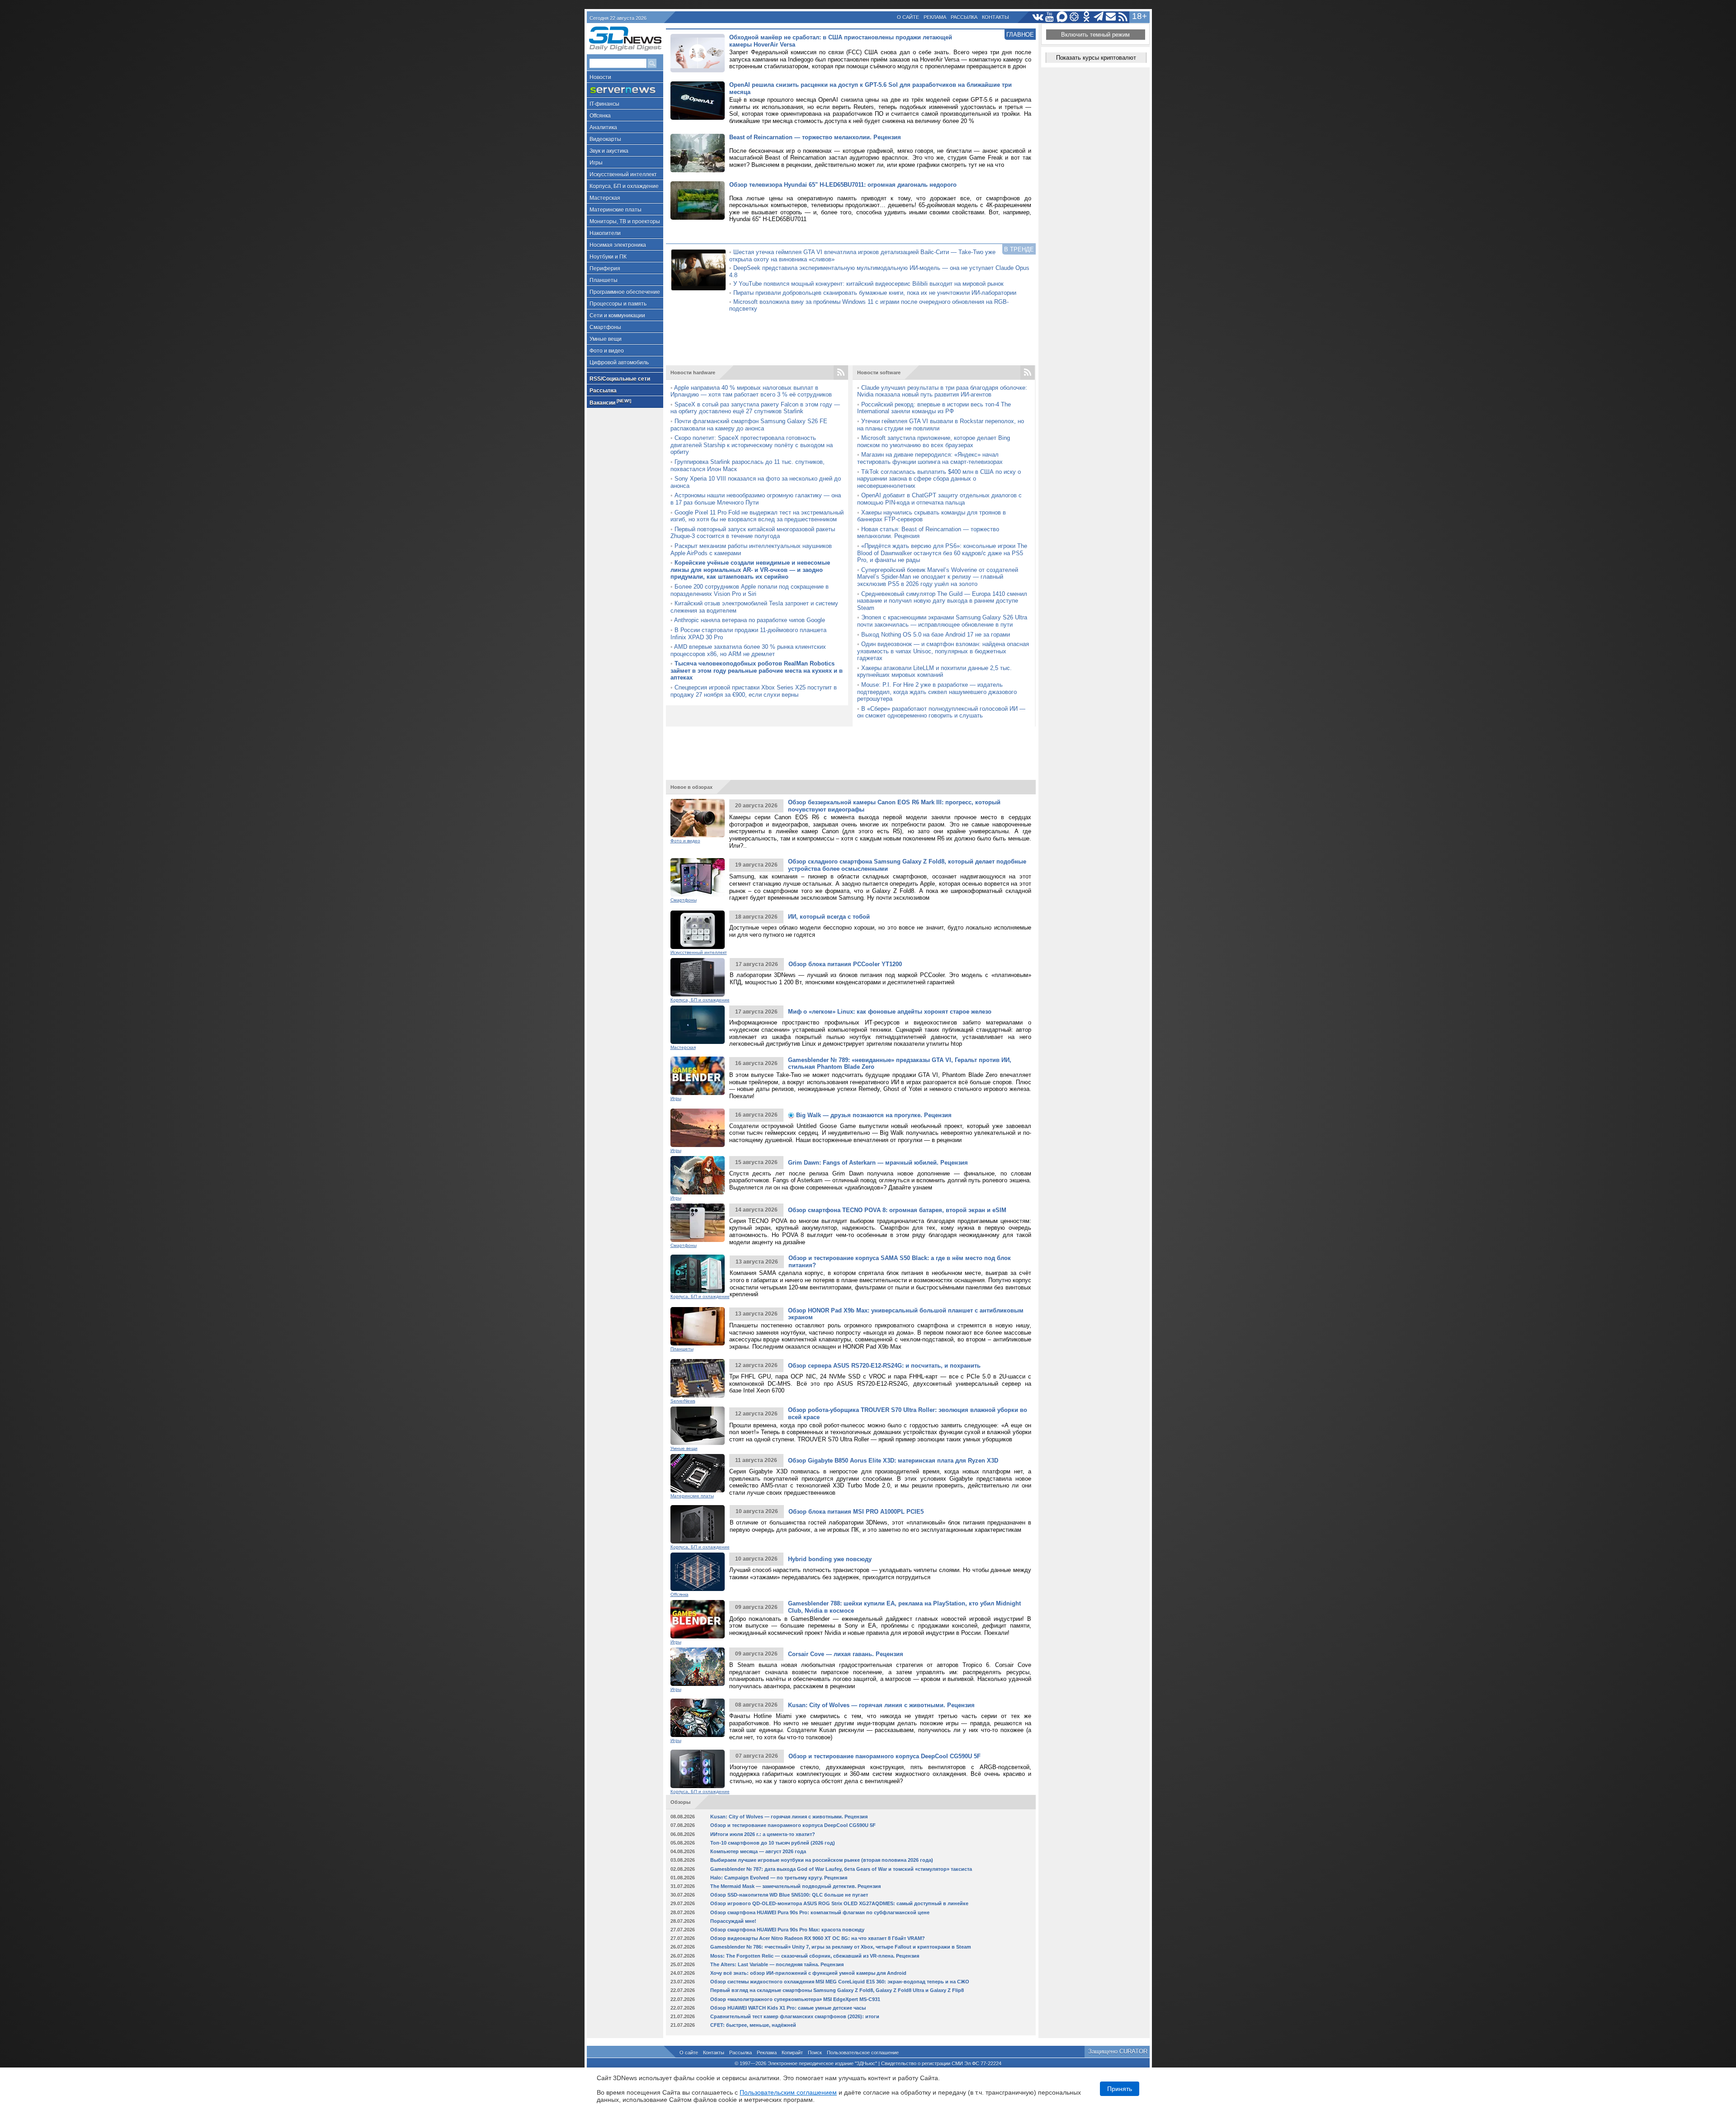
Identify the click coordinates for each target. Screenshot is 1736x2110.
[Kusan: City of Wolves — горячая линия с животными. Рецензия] (698, 1718)
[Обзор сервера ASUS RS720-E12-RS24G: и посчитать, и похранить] (698, 1378)
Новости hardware (693, 373)
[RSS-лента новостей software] (1028, 373)
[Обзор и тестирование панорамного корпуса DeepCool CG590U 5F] (698, 1769)
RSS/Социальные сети (620, 379)
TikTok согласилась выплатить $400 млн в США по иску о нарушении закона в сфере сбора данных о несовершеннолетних (939, 479)
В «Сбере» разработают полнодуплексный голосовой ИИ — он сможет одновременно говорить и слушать (941, 712)
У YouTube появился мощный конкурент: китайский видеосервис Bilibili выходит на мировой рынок (868, 284)
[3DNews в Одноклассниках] (1087, 17)
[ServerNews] (625, 90)
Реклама (935, 17)
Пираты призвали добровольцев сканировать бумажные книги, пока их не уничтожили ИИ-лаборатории (875, 293)
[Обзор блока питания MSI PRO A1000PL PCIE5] (698, 1524)
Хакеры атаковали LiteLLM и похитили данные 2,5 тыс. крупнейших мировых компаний (934, 672)
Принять (1120, 2089)
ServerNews (683, 1401)
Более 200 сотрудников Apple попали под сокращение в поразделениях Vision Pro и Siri (750, 590)
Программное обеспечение (625, 292)
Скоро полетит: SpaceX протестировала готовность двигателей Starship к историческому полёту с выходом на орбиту (752, 445)
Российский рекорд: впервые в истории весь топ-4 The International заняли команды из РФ (934, 408)
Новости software (879, 373)
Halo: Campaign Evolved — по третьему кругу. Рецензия (779, 1878)
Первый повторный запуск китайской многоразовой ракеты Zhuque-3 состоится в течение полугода (753, 533)
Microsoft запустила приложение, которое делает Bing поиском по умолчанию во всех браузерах (934, 441)
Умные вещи (606, 339)
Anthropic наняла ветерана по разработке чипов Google (750, 620)
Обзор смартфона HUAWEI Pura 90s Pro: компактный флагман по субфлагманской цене (820, 1912)
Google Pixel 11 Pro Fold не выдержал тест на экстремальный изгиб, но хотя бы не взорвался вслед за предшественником (757, 516)
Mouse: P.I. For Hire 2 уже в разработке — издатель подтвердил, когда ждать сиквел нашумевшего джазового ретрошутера (937, 692)
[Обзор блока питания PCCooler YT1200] (698, 977)
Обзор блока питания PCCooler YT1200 (845, 964)
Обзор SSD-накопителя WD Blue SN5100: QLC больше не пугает (789, 1895)
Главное (1020, 35)
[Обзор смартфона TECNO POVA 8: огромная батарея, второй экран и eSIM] (698, 1223)
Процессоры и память (618, 304)
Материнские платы (616, 210)
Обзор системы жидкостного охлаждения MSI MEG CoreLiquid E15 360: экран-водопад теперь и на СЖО (840, 1982)
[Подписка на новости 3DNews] (1111, 17)
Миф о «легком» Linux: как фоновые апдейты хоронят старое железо (890, 1012)
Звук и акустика (609, 151)
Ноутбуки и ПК (608, 257)
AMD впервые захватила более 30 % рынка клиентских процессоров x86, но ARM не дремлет (748, 650)
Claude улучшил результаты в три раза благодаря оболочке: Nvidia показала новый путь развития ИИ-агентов (942, 391)
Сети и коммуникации (617, 316)
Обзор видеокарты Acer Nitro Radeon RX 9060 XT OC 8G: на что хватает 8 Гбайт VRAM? (818, 1938)
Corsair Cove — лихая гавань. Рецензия (846, 1654)
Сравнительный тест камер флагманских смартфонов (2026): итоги (795, 2016)
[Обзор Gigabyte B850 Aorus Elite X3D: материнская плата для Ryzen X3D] (698, 1473)
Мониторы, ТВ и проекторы (625, 222)
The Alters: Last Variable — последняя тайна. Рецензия (777, 1964)
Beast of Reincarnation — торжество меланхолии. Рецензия (815, 137)
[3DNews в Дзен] (1074, 17)
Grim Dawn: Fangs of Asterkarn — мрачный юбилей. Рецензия (878, 1163)
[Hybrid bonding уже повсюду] (698, 1572)
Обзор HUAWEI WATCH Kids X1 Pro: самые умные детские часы (788, 2008)
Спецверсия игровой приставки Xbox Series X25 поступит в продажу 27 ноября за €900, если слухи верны (754, 691)
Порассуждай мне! (733, 1921)
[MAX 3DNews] (1062, 17)
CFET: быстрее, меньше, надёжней (753, 2025)
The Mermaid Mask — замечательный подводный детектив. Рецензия (795, 1886)
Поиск (815, 2053)
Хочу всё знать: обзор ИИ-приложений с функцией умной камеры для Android (808, 1973)
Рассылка (964, 17)
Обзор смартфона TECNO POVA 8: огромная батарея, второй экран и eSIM (897, 1210)
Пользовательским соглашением (788, 2092)
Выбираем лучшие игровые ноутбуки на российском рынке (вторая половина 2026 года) (822, 1860)
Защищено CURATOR (1118, 2051)
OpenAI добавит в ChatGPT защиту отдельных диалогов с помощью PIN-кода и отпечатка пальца (939, 499)
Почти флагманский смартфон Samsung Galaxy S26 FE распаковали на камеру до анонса (749, 425)
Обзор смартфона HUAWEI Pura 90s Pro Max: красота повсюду (787, 1930)
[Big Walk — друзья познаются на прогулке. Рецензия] (698, 1128)
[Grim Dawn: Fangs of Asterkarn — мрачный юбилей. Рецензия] (698, 1175)
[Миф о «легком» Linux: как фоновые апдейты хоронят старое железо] (698, 1025)
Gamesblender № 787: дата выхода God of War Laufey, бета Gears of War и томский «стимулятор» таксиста (841, 1869)
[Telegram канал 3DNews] (1099, 17)
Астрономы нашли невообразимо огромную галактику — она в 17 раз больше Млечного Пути (756, 499)
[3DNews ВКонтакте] (1038, 17)
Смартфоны (605, 327)
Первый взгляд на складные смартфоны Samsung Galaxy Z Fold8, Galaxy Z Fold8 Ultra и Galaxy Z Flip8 (837, 1990)
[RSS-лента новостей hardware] (841, 373)
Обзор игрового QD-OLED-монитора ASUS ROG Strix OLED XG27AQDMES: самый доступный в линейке (839, 1903)
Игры (596, 163)
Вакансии (610, 402)
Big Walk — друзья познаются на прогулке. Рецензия (873, 1115)
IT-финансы (604, 104)
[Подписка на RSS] (1123, 17)
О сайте (908, 17)
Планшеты (604, 280)
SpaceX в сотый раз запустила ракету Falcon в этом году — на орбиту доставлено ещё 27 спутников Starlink (755, 408)
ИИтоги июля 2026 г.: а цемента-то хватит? (763, 1834)
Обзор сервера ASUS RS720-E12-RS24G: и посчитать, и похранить (884, 1366)
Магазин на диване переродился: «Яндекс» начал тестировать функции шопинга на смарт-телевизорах (930, 458)
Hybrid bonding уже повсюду (830, 1559)
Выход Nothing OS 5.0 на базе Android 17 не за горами (936, 635)
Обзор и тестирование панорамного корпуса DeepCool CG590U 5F (885, 1756)
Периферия (605, 269)
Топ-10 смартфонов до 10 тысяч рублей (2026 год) (773, 1843)
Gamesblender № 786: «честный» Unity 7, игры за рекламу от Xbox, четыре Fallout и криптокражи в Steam (841, 1947)
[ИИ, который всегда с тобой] (698, 930)
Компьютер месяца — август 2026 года (758, 1851)
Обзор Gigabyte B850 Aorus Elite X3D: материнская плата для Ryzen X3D (893, 1461)
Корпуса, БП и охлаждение (624, 186)
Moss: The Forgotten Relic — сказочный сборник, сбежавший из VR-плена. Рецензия (815, 1956)
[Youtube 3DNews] (1050, 17)
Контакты (995, 17)
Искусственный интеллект (623, 175)
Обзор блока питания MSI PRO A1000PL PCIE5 (856, 1512)
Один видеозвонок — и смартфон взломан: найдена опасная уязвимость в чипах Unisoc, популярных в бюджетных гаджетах (943, 651)
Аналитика (603, 127)
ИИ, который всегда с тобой (829, 917)
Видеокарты (605, 139)
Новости (600, 77)
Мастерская (605, 198)
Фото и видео (607, 351)
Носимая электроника (618, 245)
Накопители (605, 233)
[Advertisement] (851, 341)
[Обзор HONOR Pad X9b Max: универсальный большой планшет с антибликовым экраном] (698, 1326)
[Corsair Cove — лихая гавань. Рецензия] (698, 1667)
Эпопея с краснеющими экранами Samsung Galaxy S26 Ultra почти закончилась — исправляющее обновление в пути (942, 621)
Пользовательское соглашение (863, 2053)
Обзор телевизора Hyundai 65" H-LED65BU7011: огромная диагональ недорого (843, 185)
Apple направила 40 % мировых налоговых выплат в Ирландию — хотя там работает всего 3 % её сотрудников (751, 391)
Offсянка (600, 116)
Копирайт (792, 2053)
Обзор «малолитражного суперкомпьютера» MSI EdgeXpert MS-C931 (795, 1999)
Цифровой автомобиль (619, 363)
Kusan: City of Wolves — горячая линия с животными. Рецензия (881, 1705)
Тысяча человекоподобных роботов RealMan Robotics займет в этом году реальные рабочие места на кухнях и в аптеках (757, 670)
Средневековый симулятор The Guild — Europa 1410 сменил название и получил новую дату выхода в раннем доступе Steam (942, 601)
